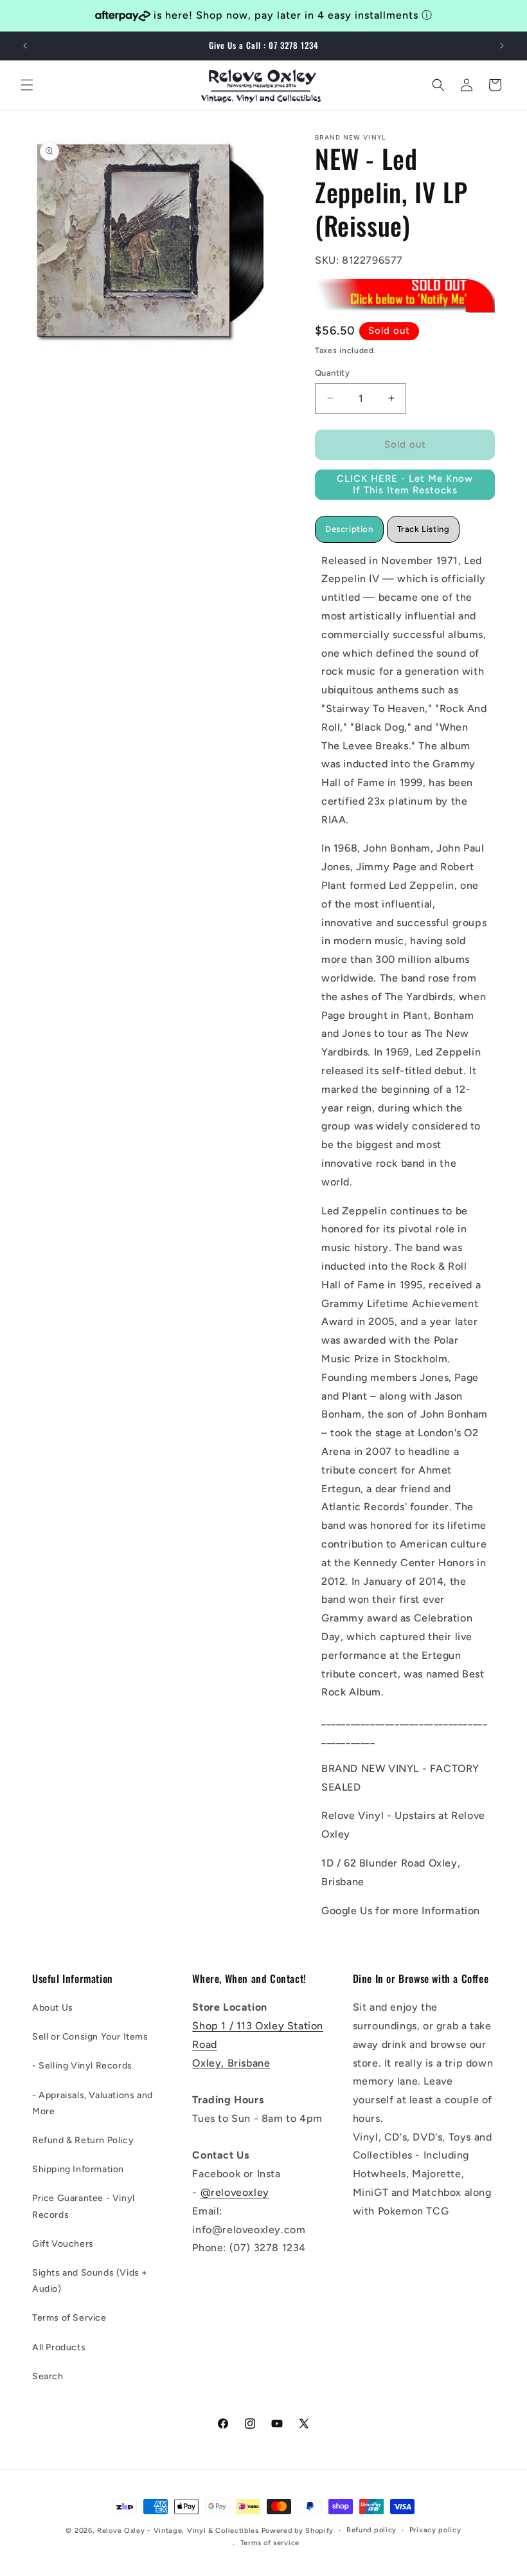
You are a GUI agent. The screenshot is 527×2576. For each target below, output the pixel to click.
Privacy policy (435, 2530)
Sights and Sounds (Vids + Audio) (90, 2281)
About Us (53, 2008)
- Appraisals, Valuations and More (93, 2103)
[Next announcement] (502, 46)
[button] (27, 85)
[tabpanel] (405, 1236)
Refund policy (371, 2530)
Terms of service (270, 2543)
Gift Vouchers (63, 2244)
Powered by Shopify (298, 2531)
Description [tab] (349, 529)
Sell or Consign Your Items (90, 2037)
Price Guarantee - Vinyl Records (84, 2206)
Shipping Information (78, 2169)
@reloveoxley (235, 2192)
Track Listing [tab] (424, 529)
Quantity (332, 373)
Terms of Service (69, 2318)
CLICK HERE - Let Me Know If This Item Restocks (405, 484)
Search (48, 2376)
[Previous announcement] (25, 46)
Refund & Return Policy (83, 2140)
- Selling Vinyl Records (82, 2066)
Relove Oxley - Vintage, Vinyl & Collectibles (178, 2531)
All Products (59, 2347)
